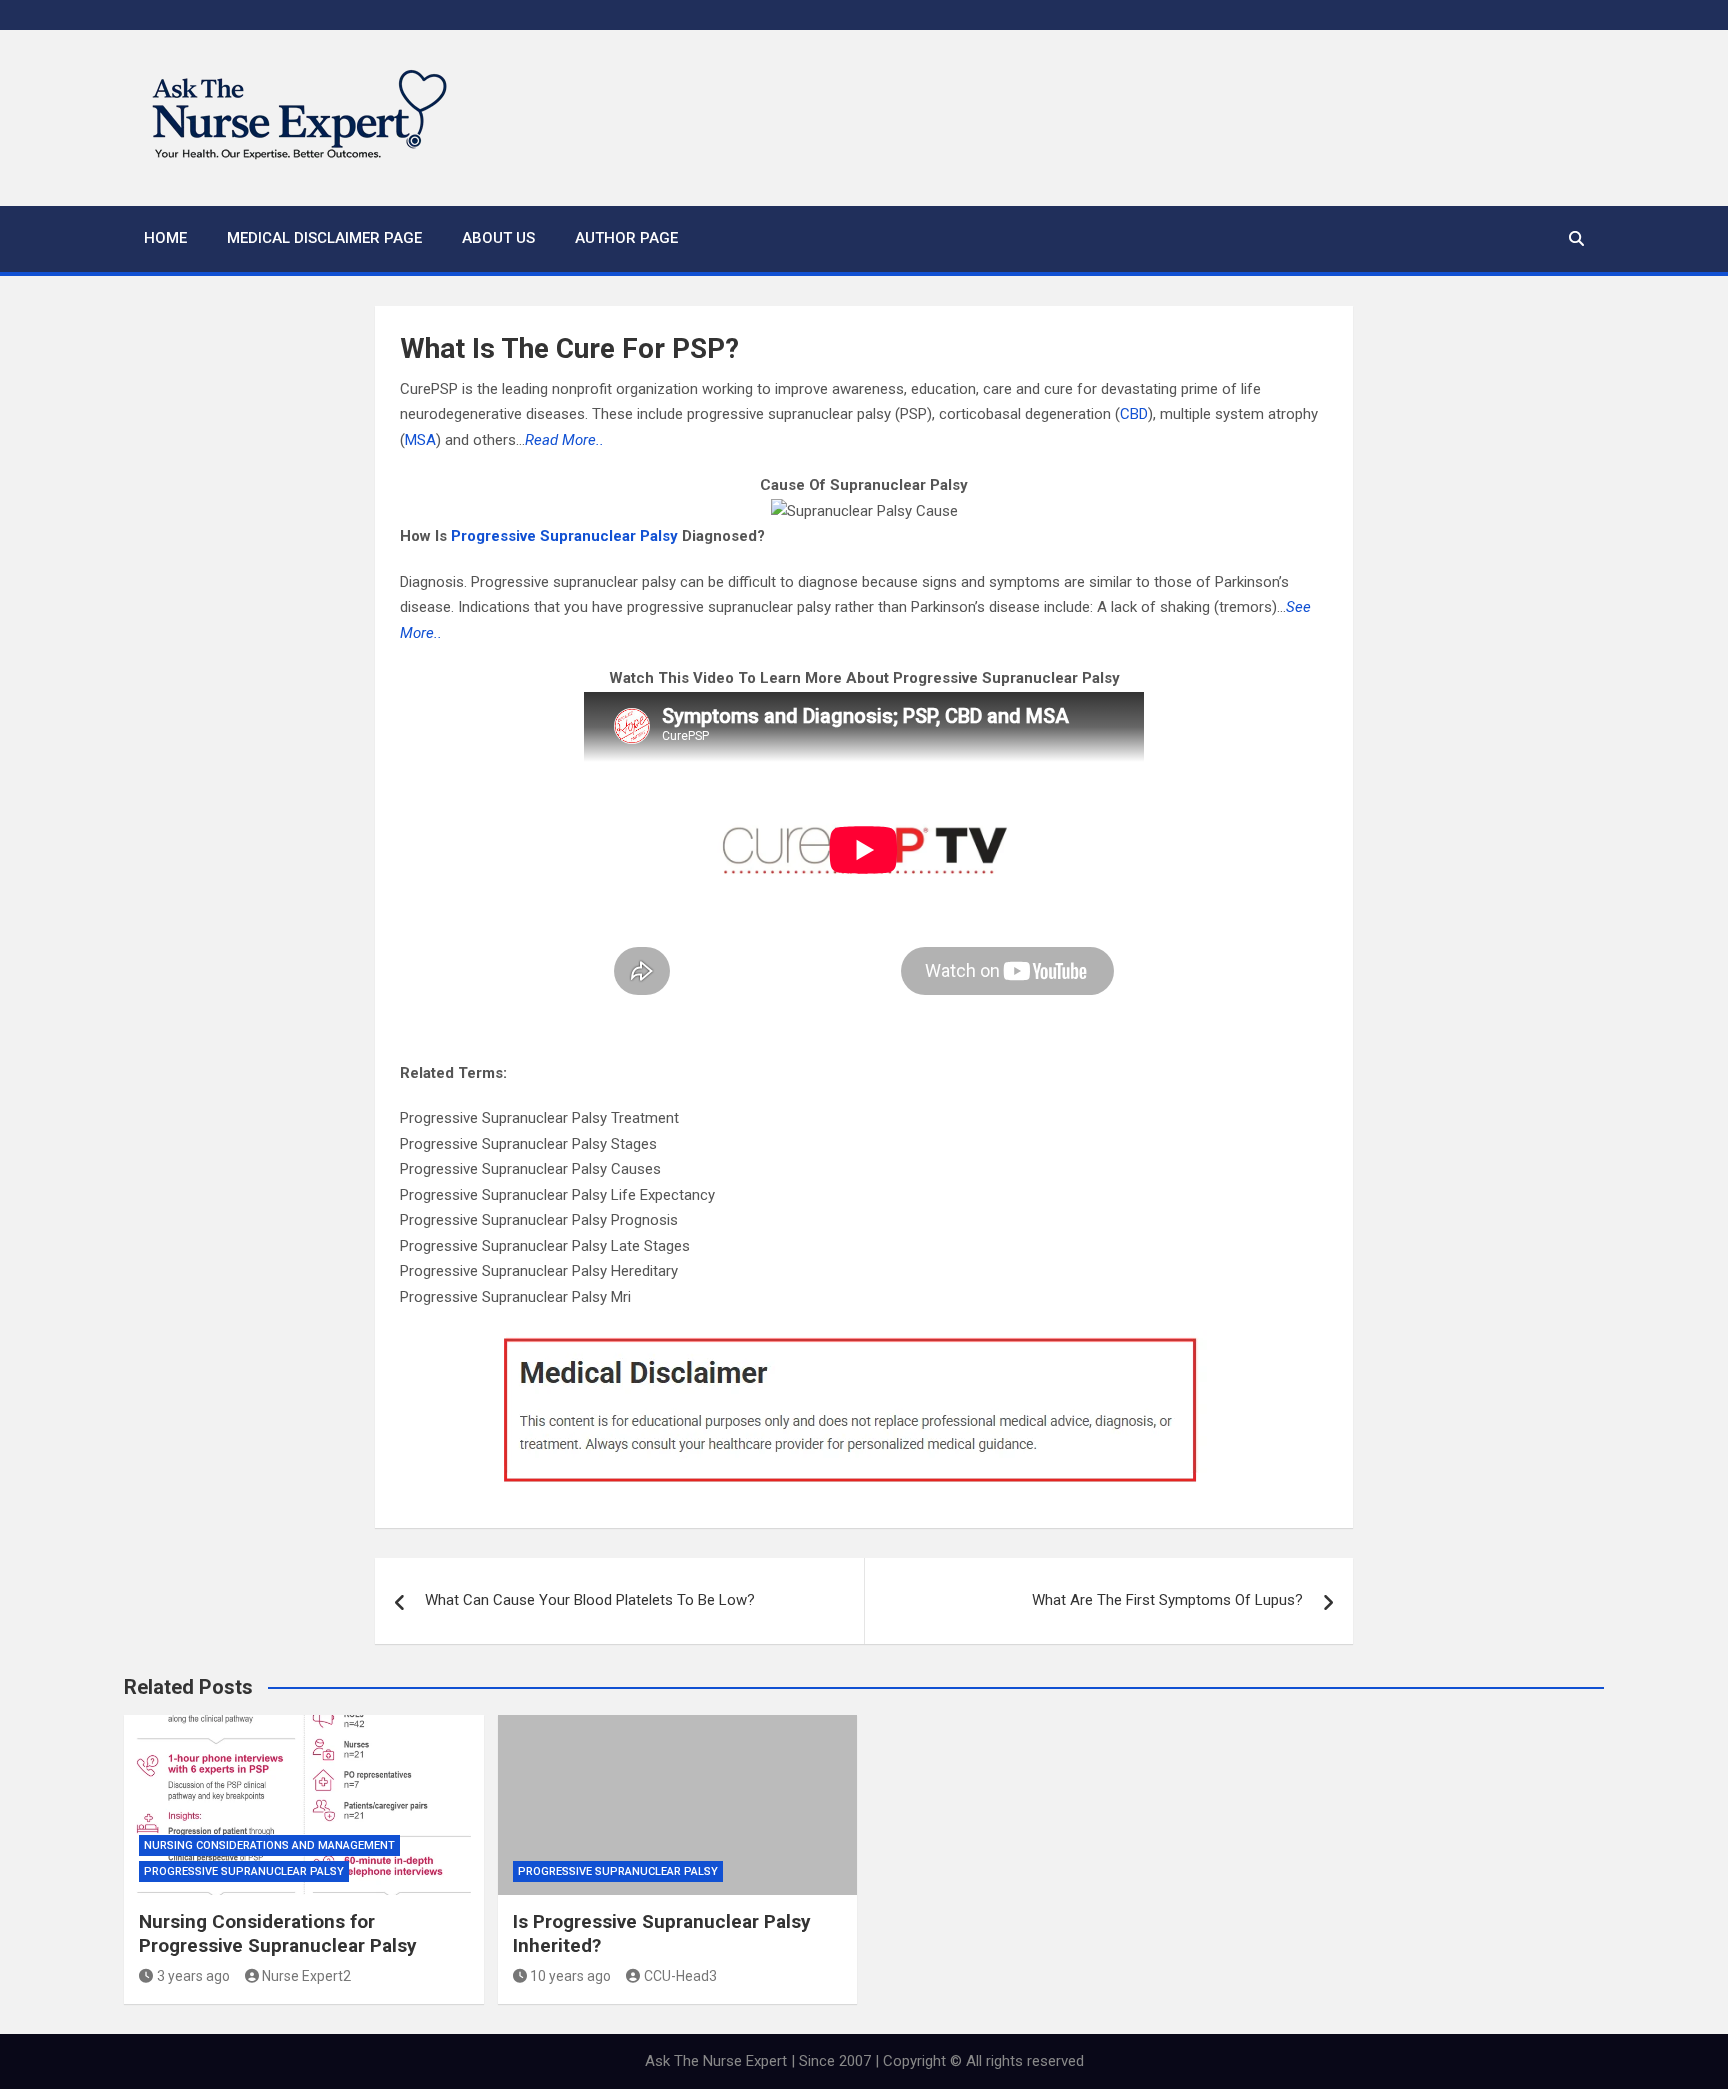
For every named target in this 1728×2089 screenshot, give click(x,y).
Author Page (626, 238)
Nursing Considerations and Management (269, 1845)
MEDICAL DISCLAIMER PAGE (324, 238)
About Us (498, 238)
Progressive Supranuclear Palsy (564, 536)
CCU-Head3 (680, 1976)
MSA (420, 440)
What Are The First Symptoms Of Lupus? (1167, 1600)
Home (165, 238)
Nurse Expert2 (306, 1976)
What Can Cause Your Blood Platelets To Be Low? (590, 1600)
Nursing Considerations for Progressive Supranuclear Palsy (278, 1934)
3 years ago (193, 1976)
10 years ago (570, 1976)
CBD (1134, 414)
